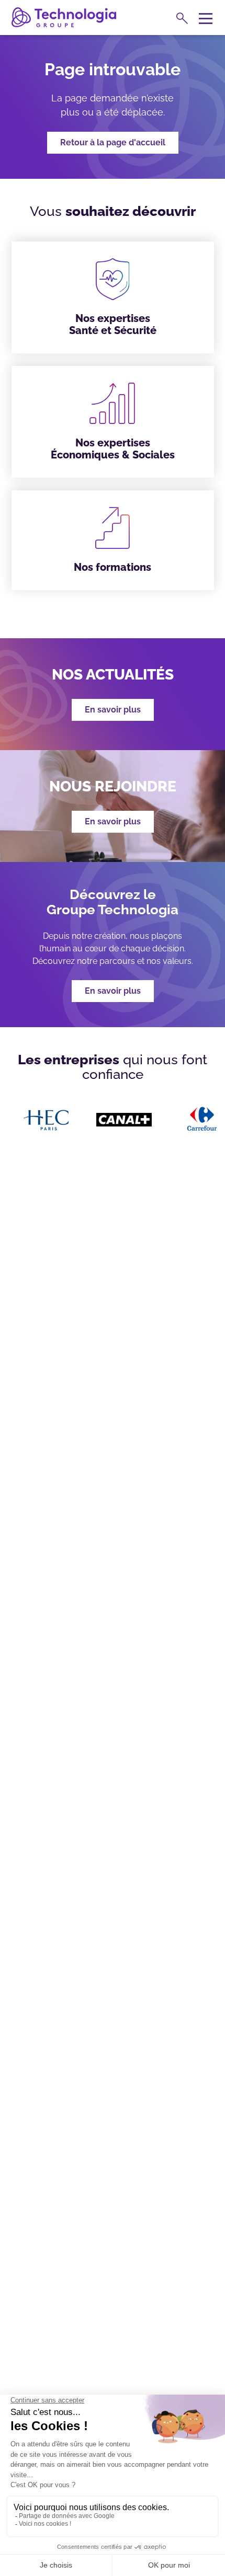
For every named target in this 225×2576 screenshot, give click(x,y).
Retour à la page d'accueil (113, 142)
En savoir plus (113, 991)
